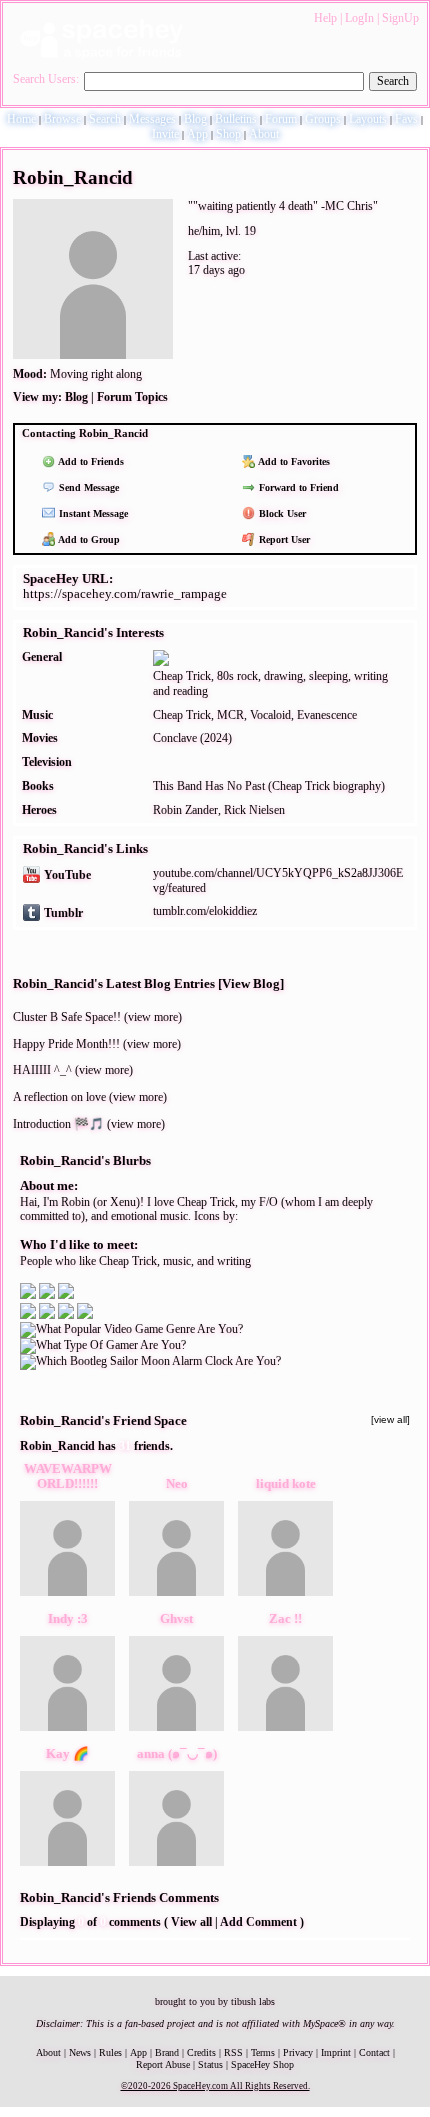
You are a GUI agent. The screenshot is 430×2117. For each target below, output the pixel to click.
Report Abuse (163, 2064)
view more (153, 1017)
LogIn (359, 18)
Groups (323, 119)
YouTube (66, 875)
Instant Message (92, 513)
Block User (281, 513)
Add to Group (88, 539)
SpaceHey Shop (262, 2064)
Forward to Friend (297, 487)
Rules (110, 2052)
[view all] (390, 1419)
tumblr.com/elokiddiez (205, 911)
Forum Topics (132, 397)
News (80, 2052)
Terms (263, 2052)
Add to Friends (90, 461)
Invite (165, 134)
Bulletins (236, 119)
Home (21, 119)
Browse (62, 119)
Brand (167, 2052)
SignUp (400, 18)
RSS (233, 2052)
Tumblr (62, 913)
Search (393, 81)
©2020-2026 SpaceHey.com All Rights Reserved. (215, 2086)
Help (325, 18)
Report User (283, 539)
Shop (228, 134)
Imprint (336, 2052)
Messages (152, 119)
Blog (195, 119)
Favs (406, 119)
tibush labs (253, 2001)
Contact (374, 2052)
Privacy (298, 2052)
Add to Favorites (293, 461)
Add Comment (258, 1922)
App (197, 134)
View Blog (251, 984)
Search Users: (46, 79)
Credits (201, 2052)
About (264, 134)
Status (210, 2064)
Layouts (368, 119)
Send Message (87, 487)
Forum (281, 119)
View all (191, 1922)
